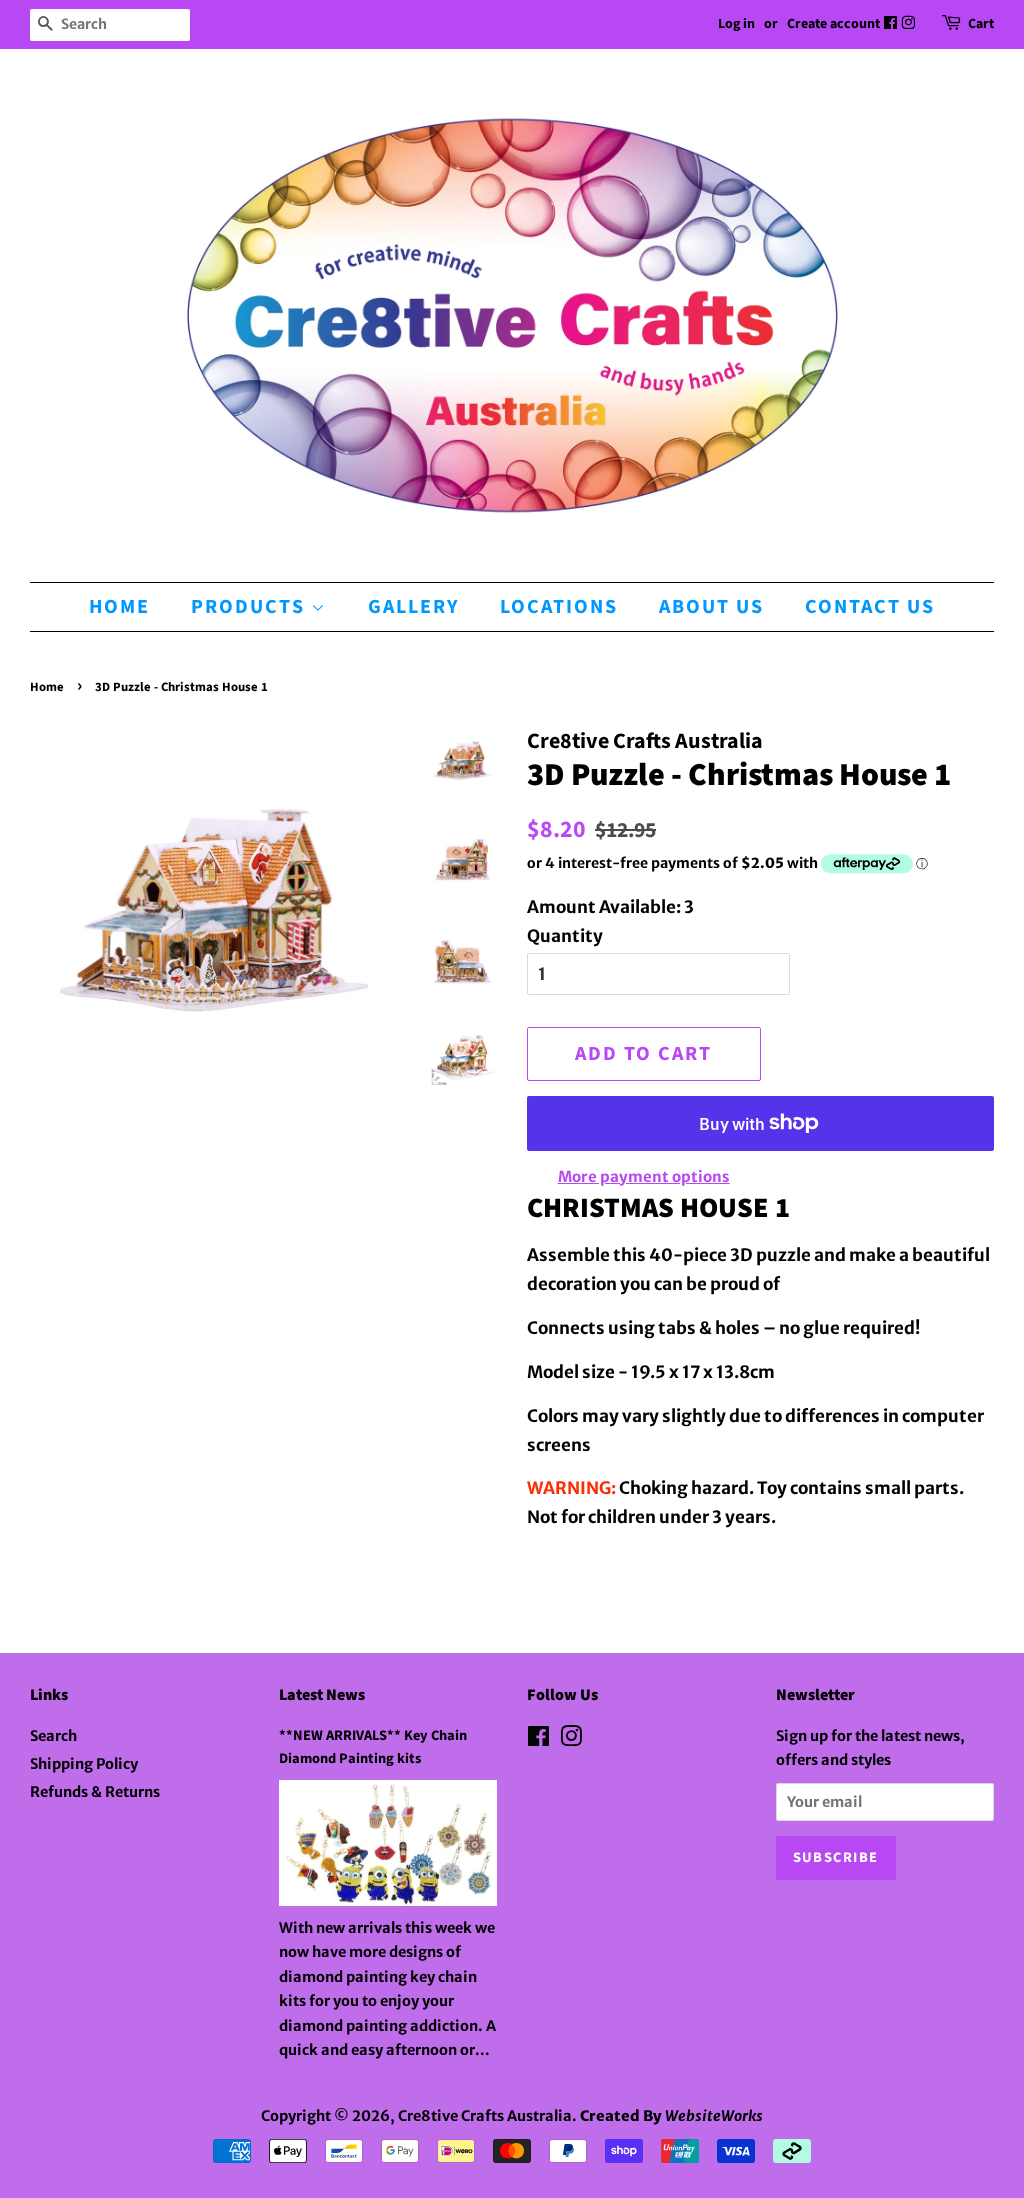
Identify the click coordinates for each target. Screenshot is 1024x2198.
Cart (981, 24)
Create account (833, 24)
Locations (559, 607)
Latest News (322, 1695)
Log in (736, 24)
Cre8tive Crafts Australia (485, 2116)
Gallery (413, 607)
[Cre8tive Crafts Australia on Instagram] (909, 24)
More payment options (644, 1176)
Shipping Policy (84, 1764)
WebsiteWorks (714, 2116)
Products (251, 607)
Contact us (870, 607)
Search (53, 1736)
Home (119, 607)
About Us (711, 607)
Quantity (565, 936)
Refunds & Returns (95, 1792)
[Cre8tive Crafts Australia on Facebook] (892, 24)
